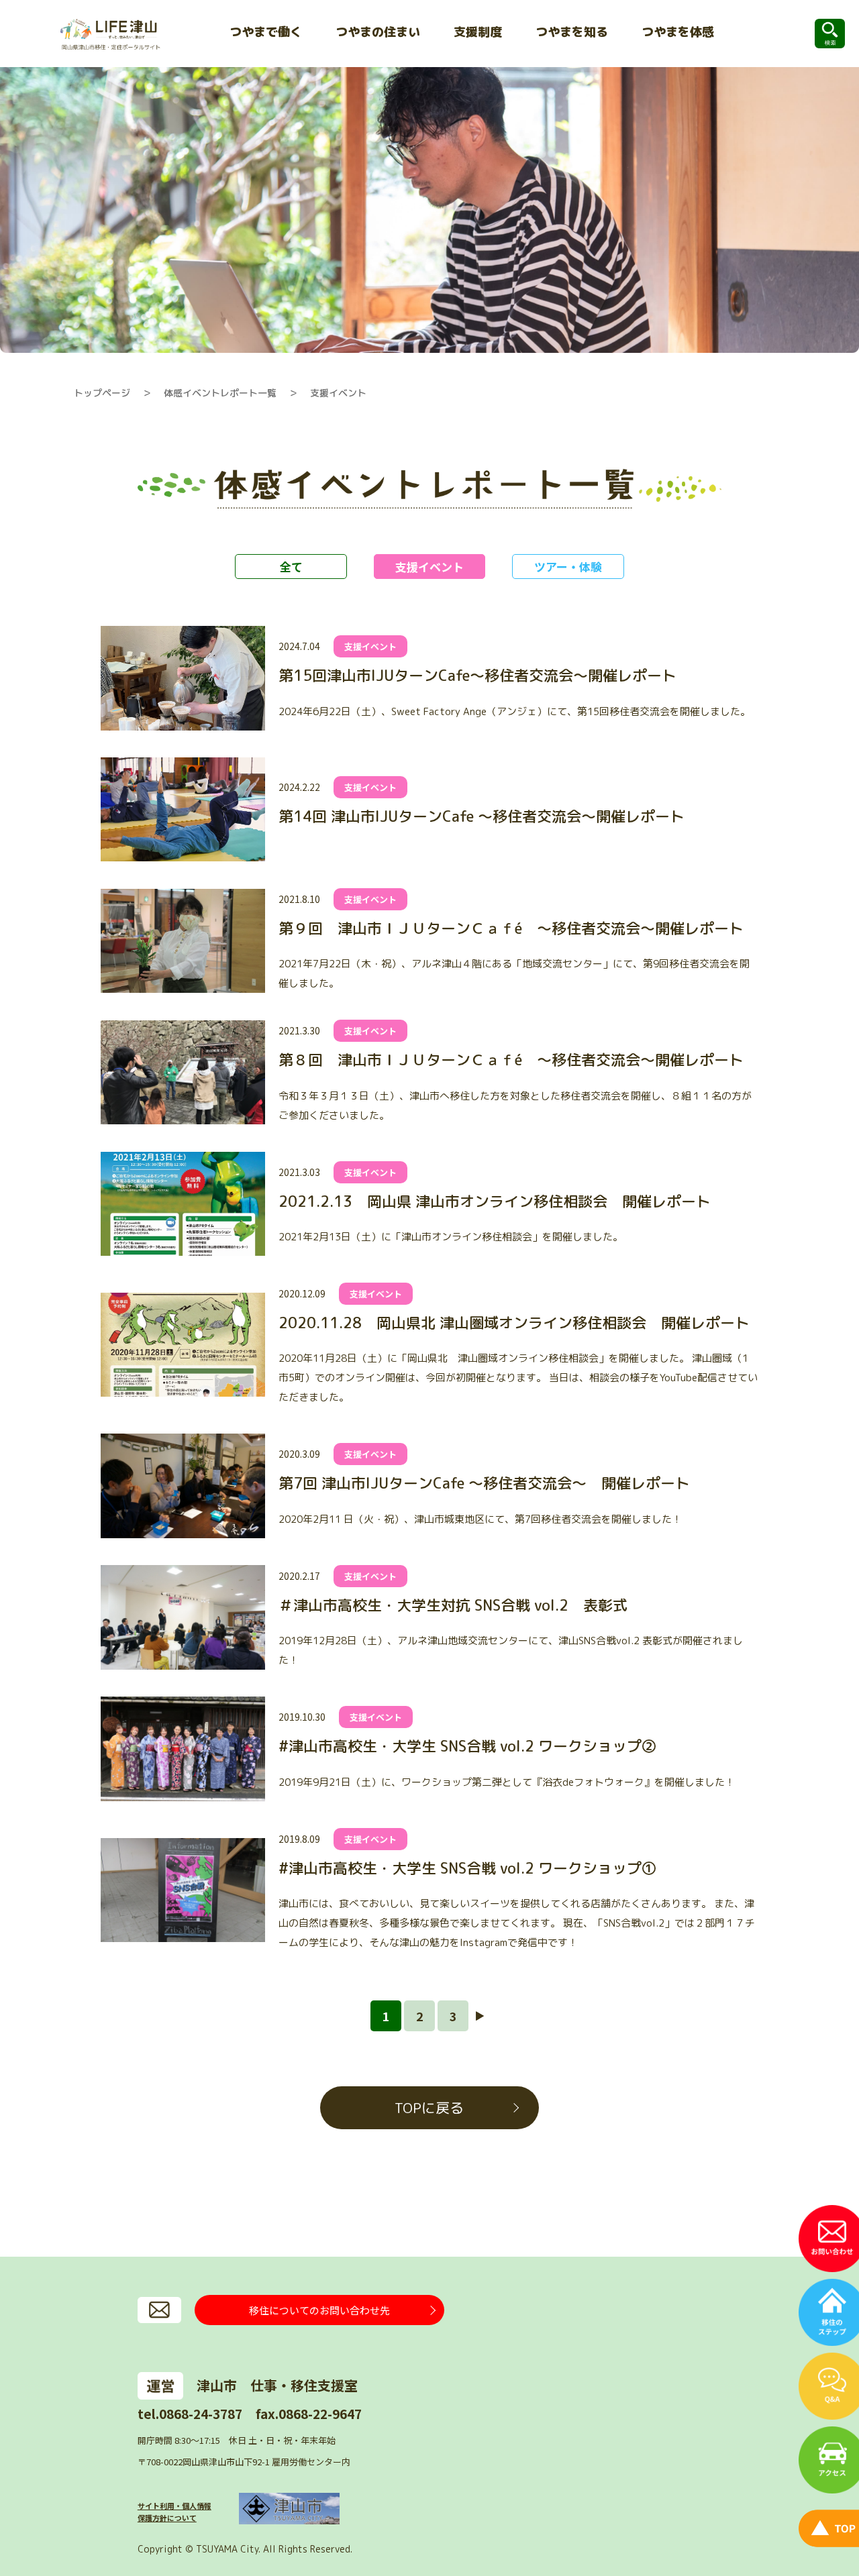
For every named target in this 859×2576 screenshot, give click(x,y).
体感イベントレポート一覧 (220, 393)
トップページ (102, 393)
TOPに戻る (429, 2108)
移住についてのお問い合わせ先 (319, 2310)
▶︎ (480, 2016)
